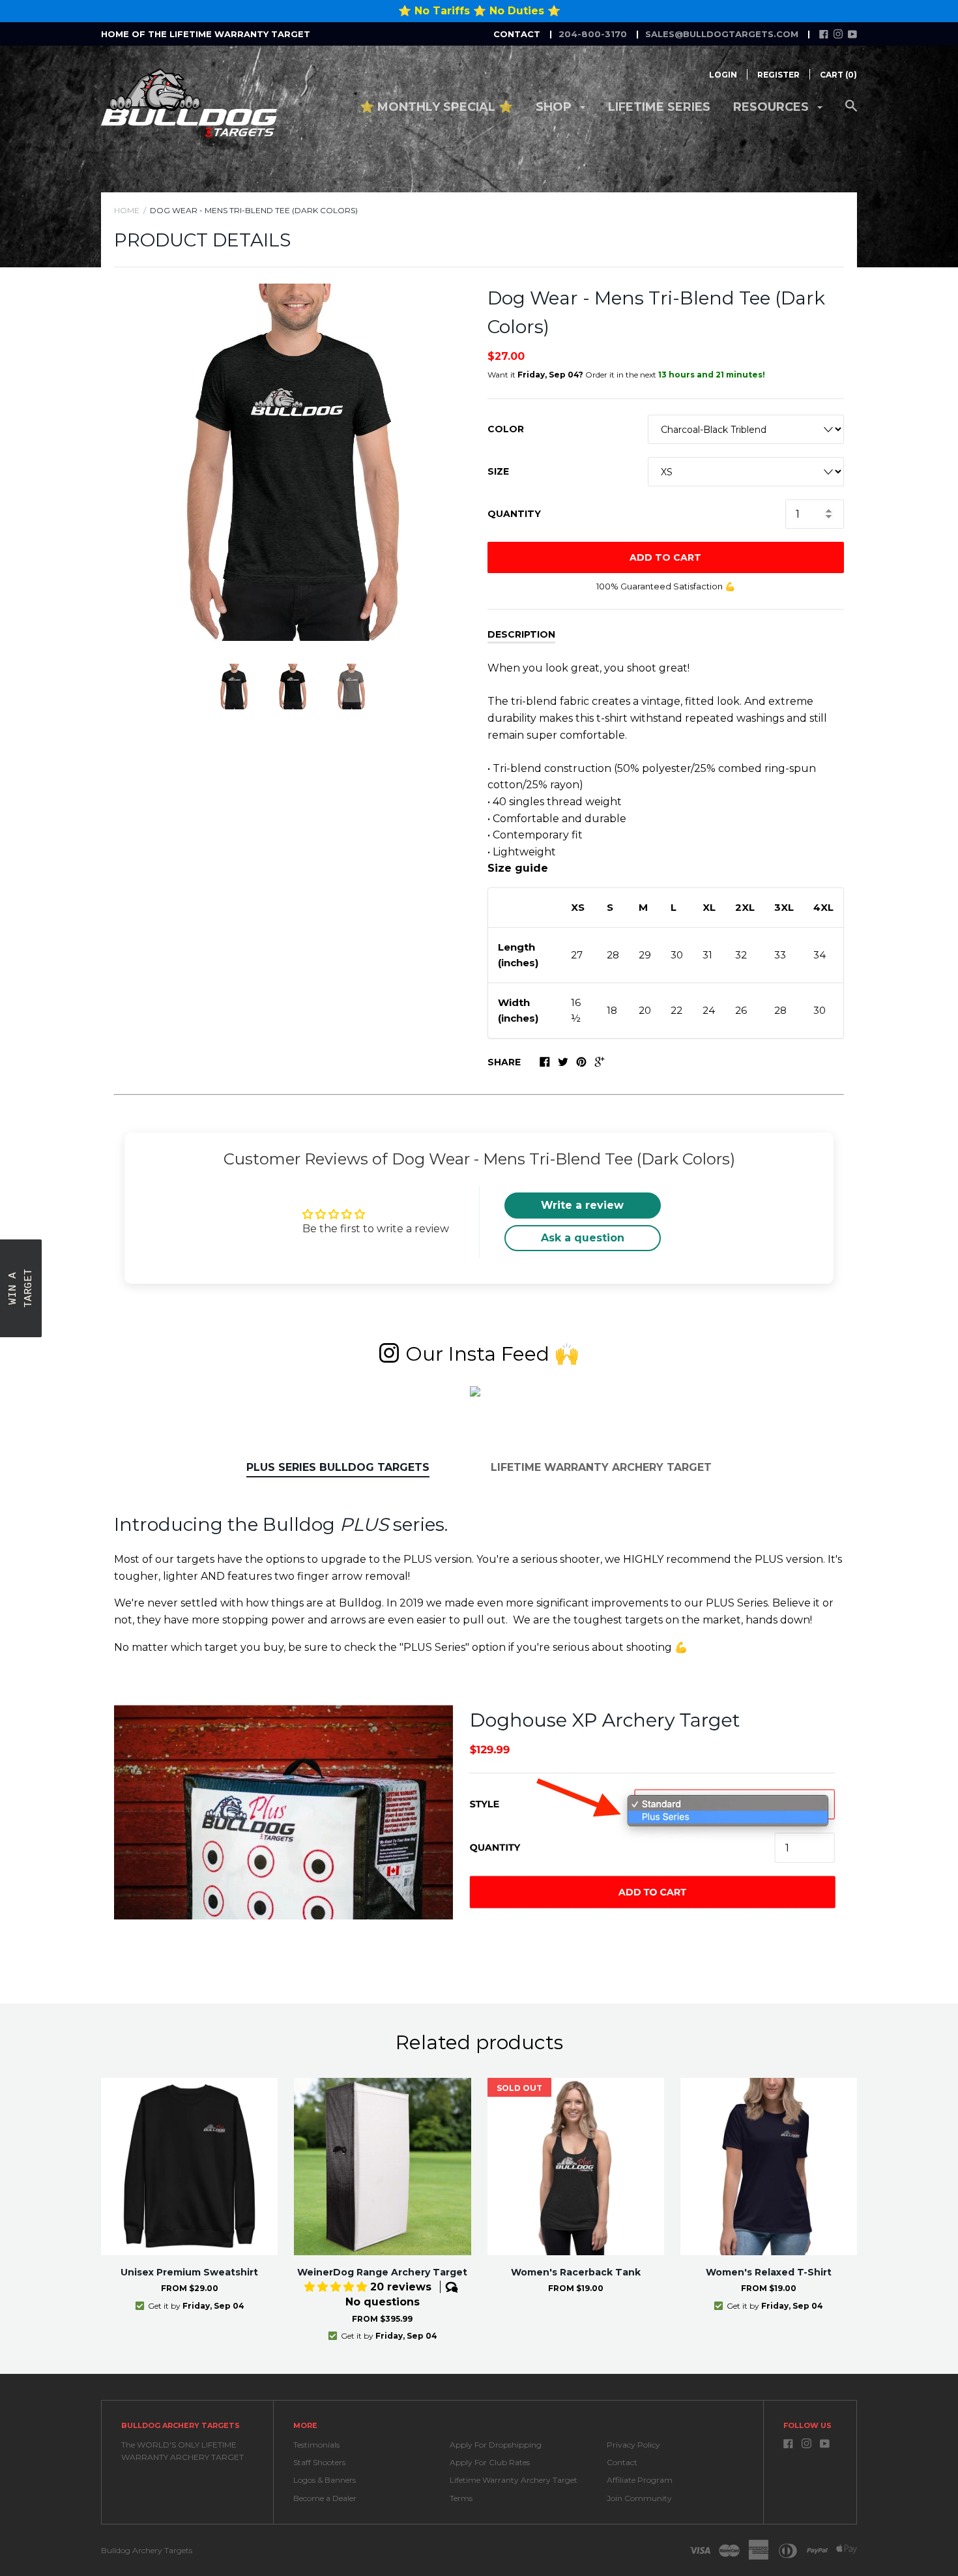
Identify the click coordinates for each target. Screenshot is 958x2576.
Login (723, 75)
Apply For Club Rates (490, 2462)
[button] (261, 2454)
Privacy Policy (633, 2445)
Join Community (639, 2498)
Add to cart (665, 557)
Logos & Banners (325, 2480)
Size (498, 471)
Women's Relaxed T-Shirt (769, 2272)
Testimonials (316, 2445)
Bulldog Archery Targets (147, 2550)
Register (778, 75)
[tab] (338, 1468)
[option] (293, 462)
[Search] (851, 112)
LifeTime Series (659, 107)
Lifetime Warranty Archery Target (601, 1467)
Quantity (514, 514)
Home (127, 210)
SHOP (555, 107)
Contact (622, 2462)
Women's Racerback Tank (576, 2272)
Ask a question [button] (583, 1238)
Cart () (838, 75)
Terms (461, 2498)
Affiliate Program (640, 2480)
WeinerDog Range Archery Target (382, 2272)
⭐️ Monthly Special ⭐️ (436, 107)
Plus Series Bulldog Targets (338, 1467)
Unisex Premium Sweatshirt (189, 2272)
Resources (773, 107)
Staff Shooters (319, 2462)
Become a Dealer (325, 2498)
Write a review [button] (582, 1205)
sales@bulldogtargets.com (722, 34)
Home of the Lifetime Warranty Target (206, 34)
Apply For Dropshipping (496, 2445)
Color (506, 429)
